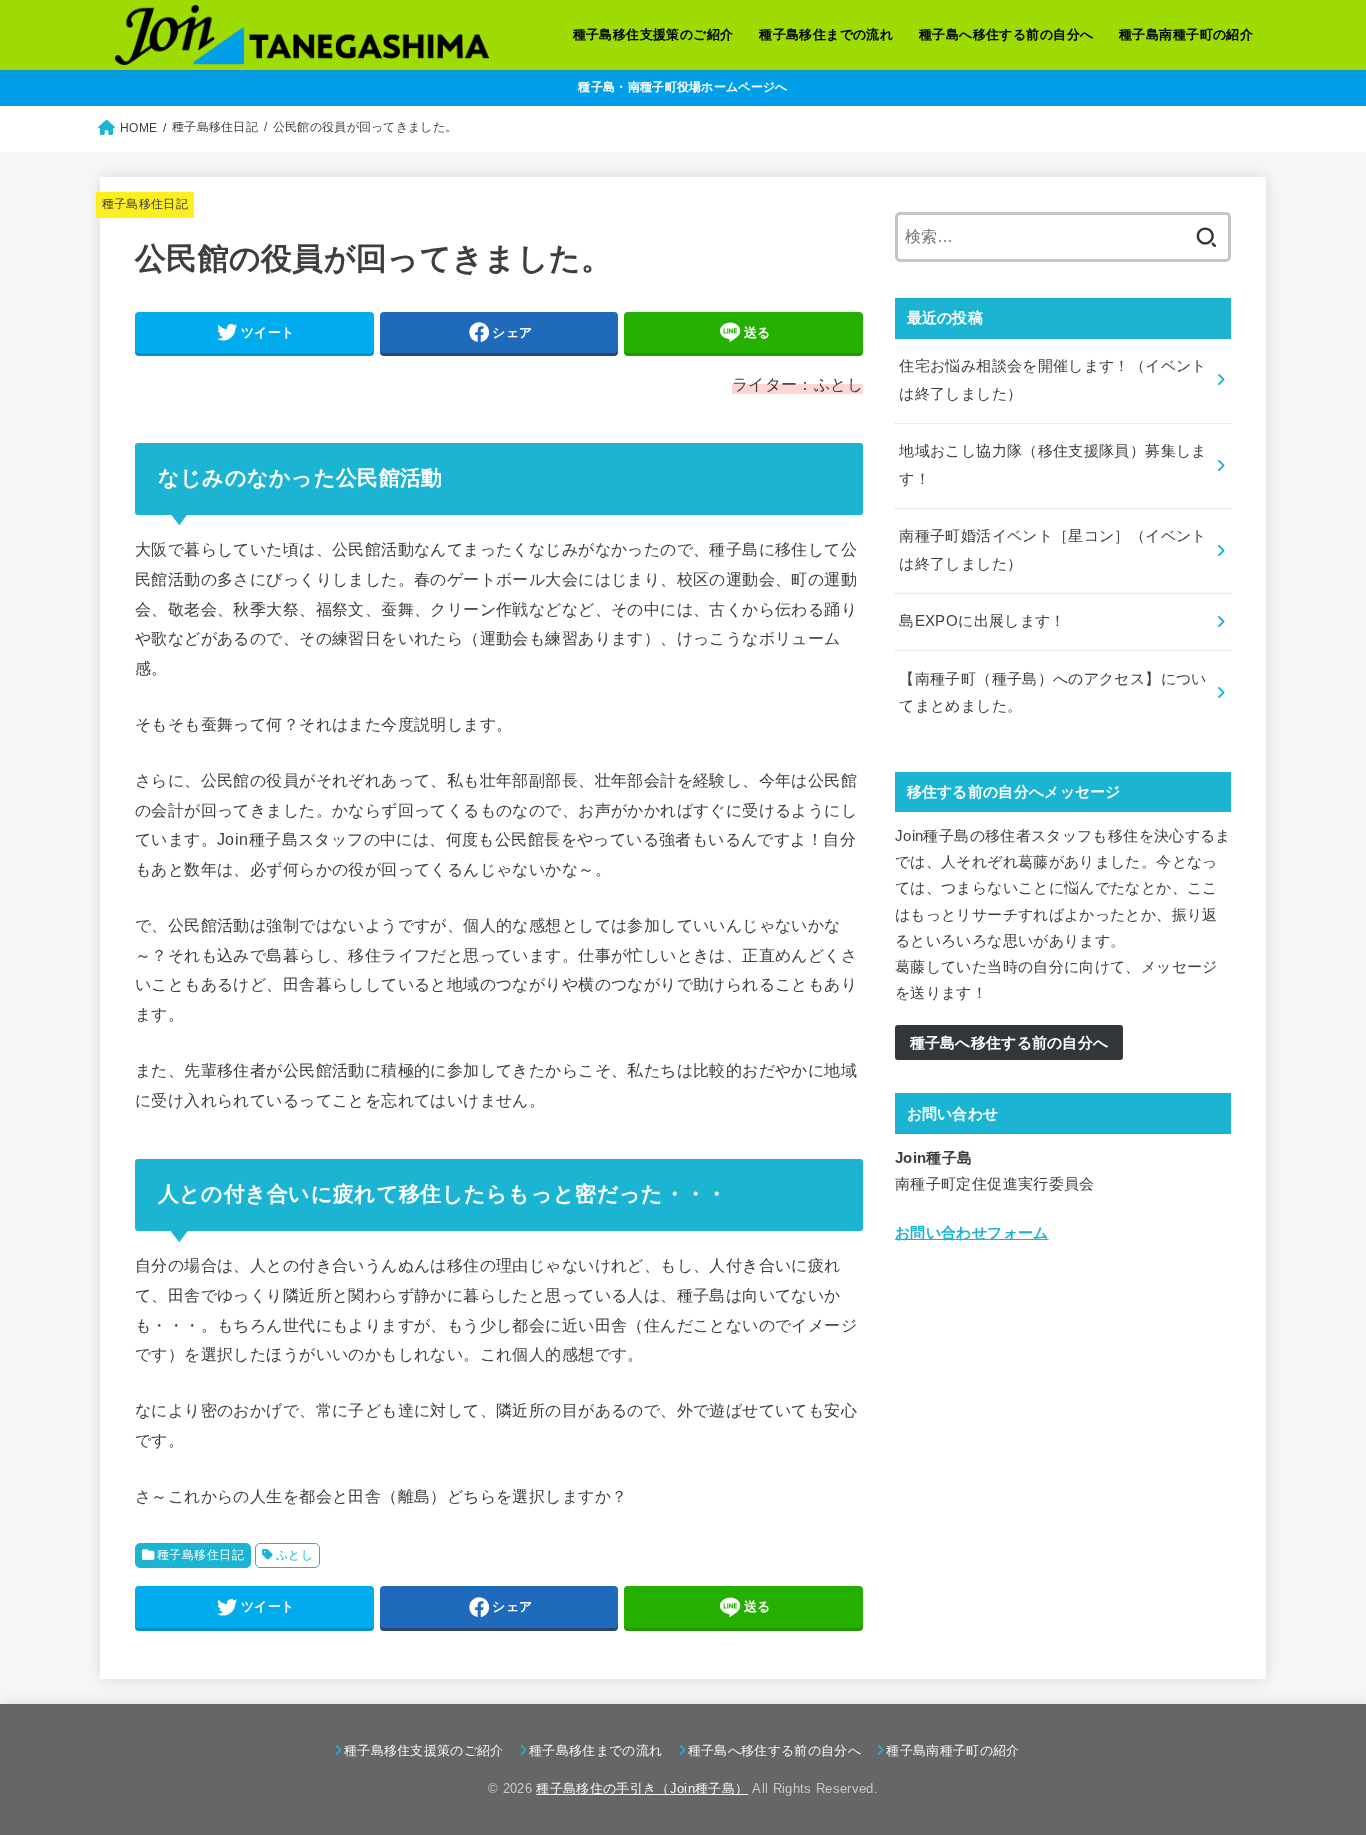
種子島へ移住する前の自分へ (1006, 34)
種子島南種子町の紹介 (1186, 34)
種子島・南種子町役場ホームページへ (682, 87)
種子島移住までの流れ (826, 34)
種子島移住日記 (145, 204)
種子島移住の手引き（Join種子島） (642, 1788)
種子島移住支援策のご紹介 (653, 34)
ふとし (294, 1555)
